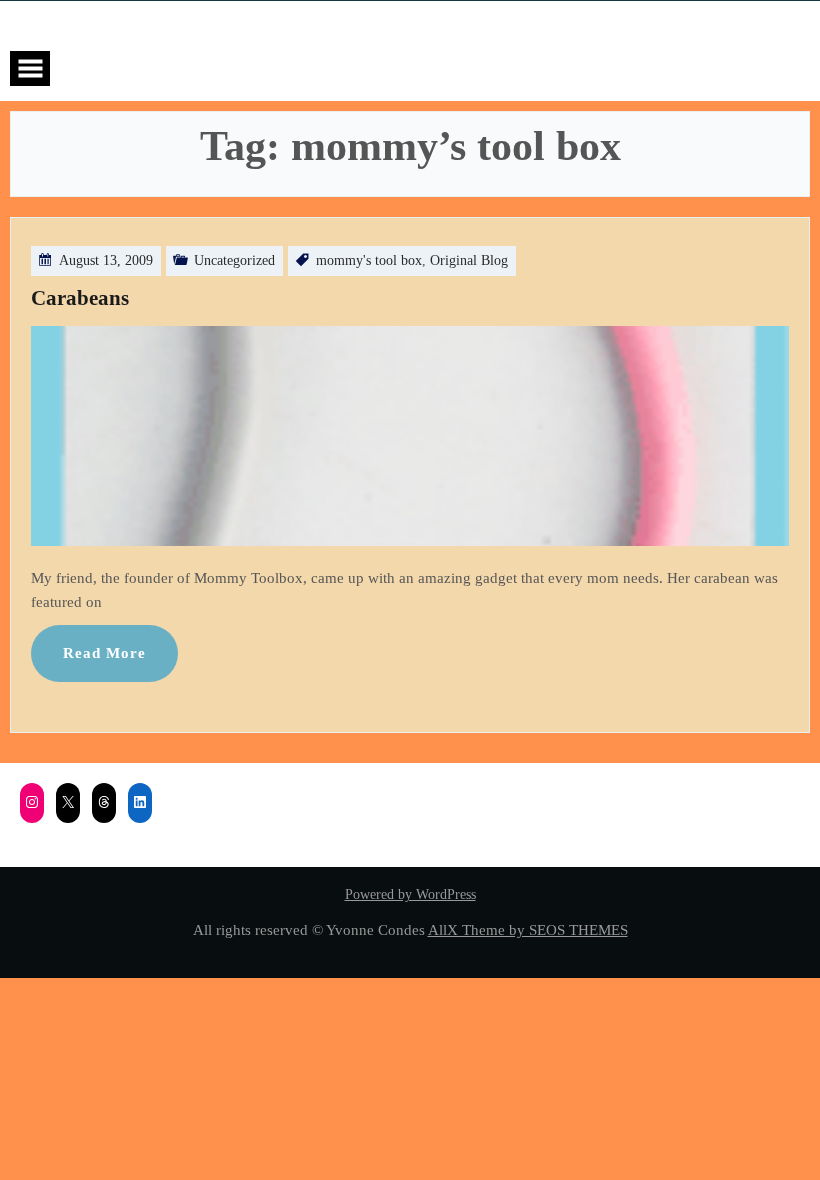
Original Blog (469, 260)
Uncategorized (234, 260)
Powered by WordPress (410, 894)
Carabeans (80, 298)
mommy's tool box (369, 260)
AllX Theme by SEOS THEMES (528, 929)
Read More (104, 652)
